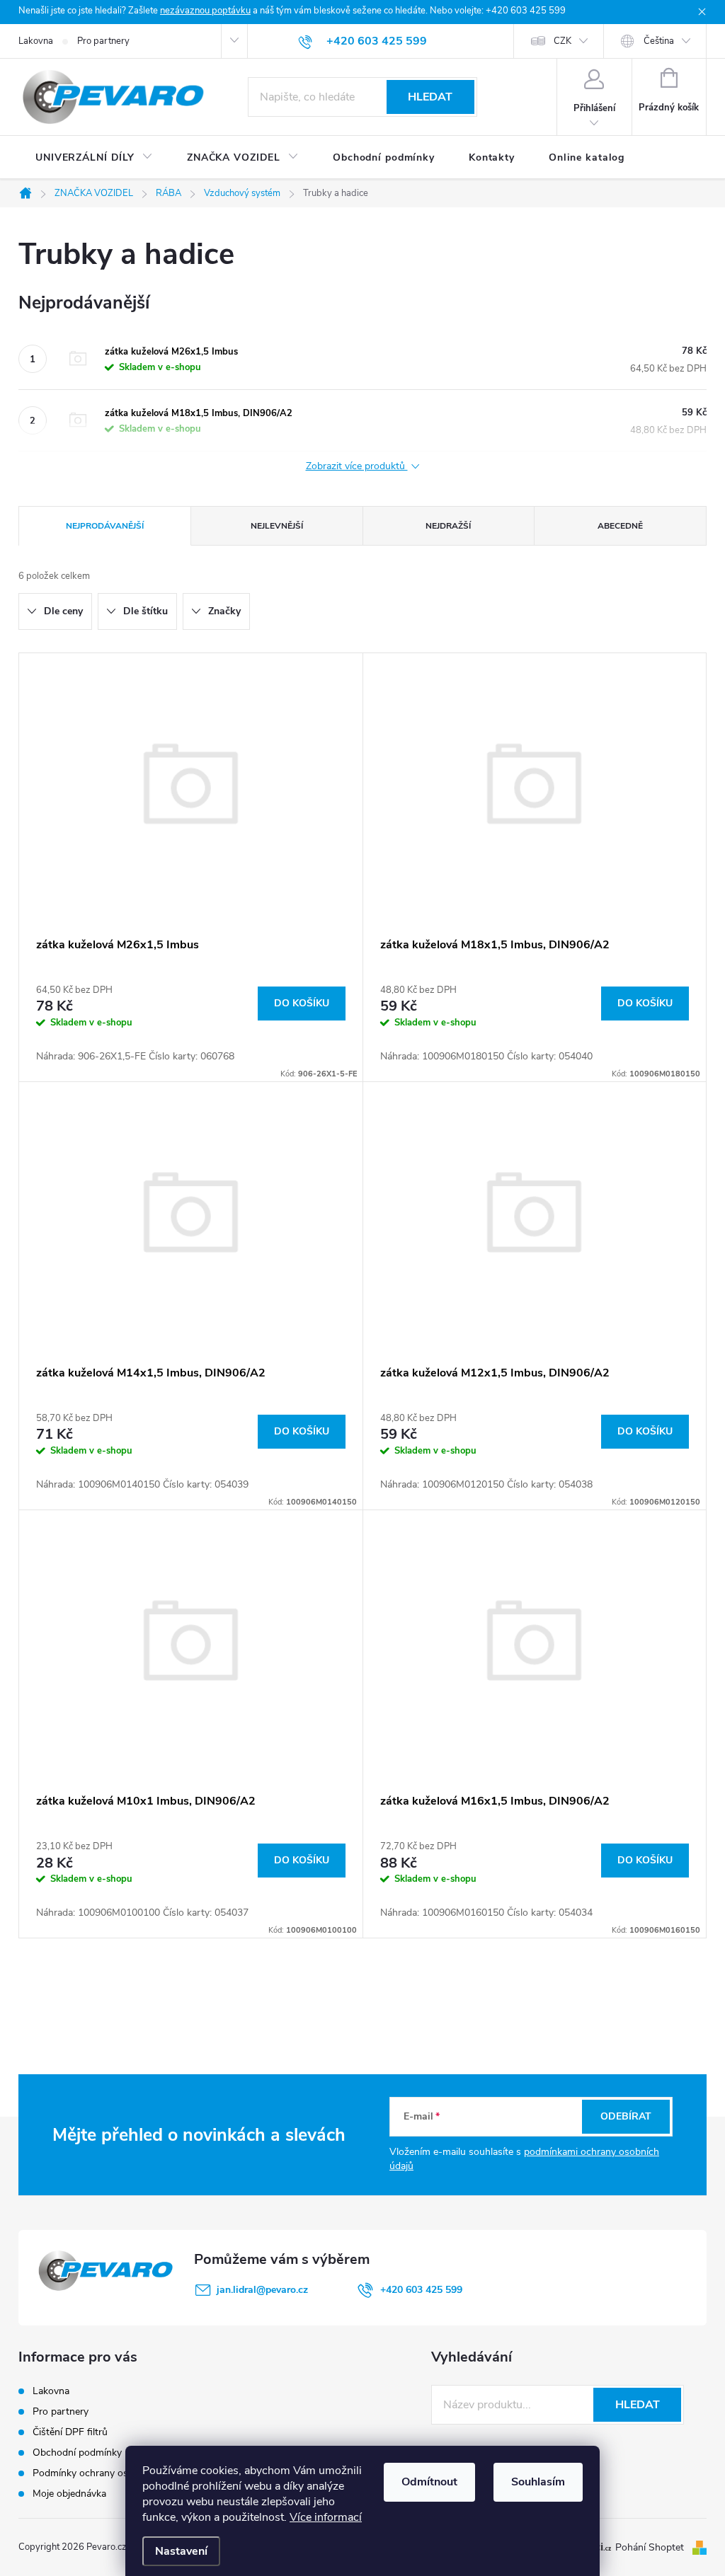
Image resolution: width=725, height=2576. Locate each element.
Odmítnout (429, 2482)
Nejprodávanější (105, 526)
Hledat (430, 97)
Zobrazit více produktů (357, 467)
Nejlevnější (277, 526)
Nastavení (181, 2551)
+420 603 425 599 (421, 2290)
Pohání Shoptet (651, 2547)
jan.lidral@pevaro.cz (262, 2290)
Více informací (326, 2517)
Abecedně (620, 526)
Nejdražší (448, 526)
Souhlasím (538, 2482)
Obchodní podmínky (77, 2453)
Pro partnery (103, 41)
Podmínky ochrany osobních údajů (109, 2473)
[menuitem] (94, 158)
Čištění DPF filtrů (70, 2432)
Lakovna (36, 41)
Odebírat (626, 2116)
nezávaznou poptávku (205, 11)
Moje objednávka (69, 2494)
